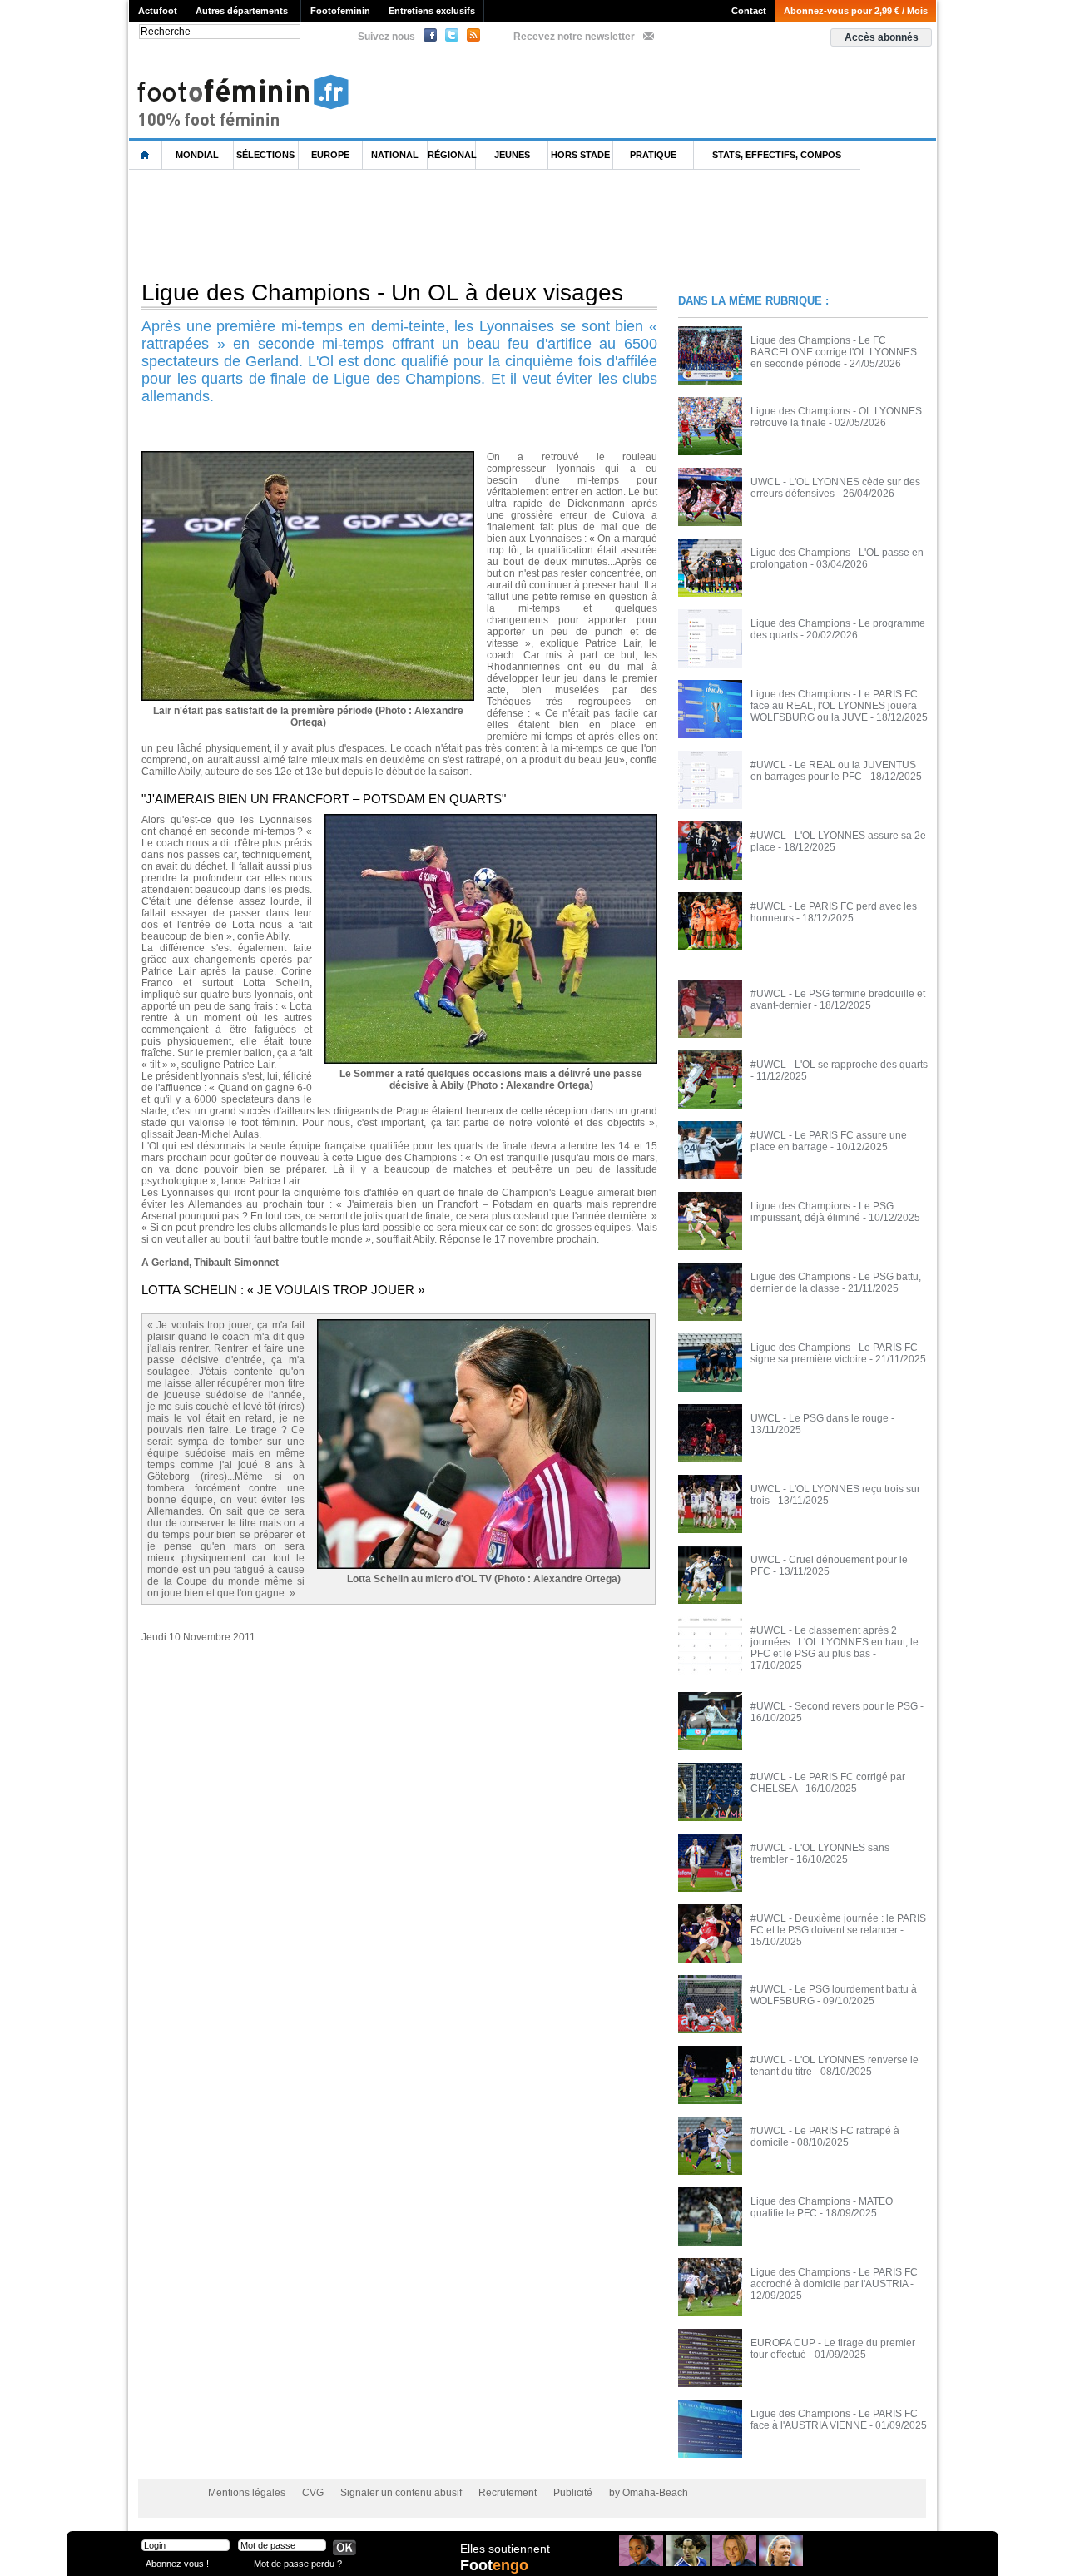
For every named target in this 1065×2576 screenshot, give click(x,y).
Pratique (653, 155)
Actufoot (158, 11)
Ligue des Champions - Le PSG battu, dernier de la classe (836, 1283)
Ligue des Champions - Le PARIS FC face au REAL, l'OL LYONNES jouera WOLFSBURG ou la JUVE (834, 706)
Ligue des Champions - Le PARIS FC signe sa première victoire (834, 1353)
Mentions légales (247, 2493)
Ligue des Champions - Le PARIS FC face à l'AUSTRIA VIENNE (834, 2420)
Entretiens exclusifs (432, 11)
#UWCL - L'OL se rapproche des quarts (839, 1065)
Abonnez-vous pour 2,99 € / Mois (856, 11)
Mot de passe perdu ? (298, 2563)
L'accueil (146, 155)
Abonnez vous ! (177, 2563)
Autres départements (242, 11)
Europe (330, 155)
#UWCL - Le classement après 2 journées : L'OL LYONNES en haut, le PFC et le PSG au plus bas (835, 1642)
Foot (494, 2565)
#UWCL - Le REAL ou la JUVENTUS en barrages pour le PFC (833, 771)
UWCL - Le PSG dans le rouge (820, 1418)
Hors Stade (580, 155)
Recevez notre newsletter (574, 37)
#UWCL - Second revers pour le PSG (834, 1706)
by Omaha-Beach (649, 2493)
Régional (452, 155)
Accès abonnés (882, 37)
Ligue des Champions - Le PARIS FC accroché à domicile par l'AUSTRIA (834, 2278)
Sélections (265, 155)
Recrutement (508, 2493)
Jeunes (512, 155)
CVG (313, 2493)
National (395, 155)
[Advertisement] (432, 224)
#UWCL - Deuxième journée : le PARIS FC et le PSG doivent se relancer (838, 1924)
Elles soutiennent (505, 2549)
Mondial (197, 155)
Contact (749, 11)
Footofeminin (340, 11)
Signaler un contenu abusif (401, 2493)
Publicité (573, 2493)
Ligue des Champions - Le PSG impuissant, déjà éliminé (822, 1212)
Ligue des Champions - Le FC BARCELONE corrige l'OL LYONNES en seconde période (834, 352)
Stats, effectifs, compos (777, 155)
